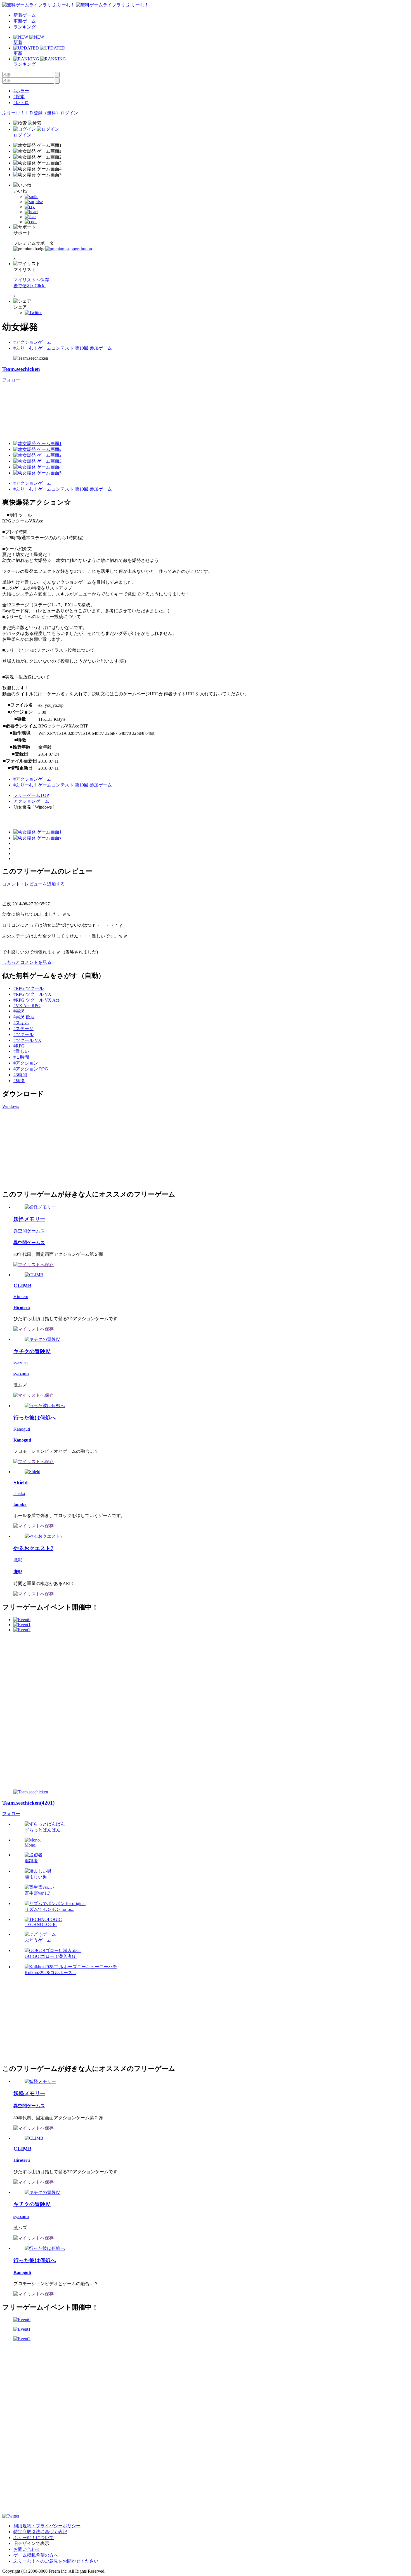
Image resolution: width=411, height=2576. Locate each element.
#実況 (19, 1011)
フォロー (11, 380)
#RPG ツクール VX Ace (36, 1000)
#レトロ (21, 103)
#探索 (19, 97)
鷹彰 (18, 1560)
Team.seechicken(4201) (28, 1803)
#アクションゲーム (32, 342)
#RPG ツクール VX (32, 994)
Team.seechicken (21, 369)
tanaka (19, 1493)
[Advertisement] (44, 1148)
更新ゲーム (25, 21)
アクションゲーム (31, 801)
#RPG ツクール (29, 988)
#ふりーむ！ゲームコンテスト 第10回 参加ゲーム (63, 348)
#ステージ (23, 1029)
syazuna (21, 1363)
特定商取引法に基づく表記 (40, 2532)
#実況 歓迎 (24, 1017)
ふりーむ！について (34, 2538)
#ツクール (23, 1034)
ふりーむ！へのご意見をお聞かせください (56, 2561)
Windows (11, 1106)
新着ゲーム (25, 15)
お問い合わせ (27, 2549)
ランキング (25, 27)
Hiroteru (21, 1297)
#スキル (21, 1023)
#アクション (26, 1063)
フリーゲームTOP (31, 795)
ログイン (69, 113)
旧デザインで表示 (31, 2543)
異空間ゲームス (29, 1231)
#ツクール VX (27, 1040)
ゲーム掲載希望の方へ (36, 2555)
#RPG (19, 1046)
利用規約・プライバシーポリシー (47, 2526)
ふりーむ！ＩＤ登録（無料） (31, 113)
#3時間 (20, 1075)
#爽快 (19, 1081)
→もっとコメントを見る (27, 962)
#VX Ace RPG (27, 1006)
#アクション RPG (31, 1069)
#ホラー (21, 91)
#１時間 (21, 1057)
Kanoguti (22, 1429)
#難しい (21, 1051)
